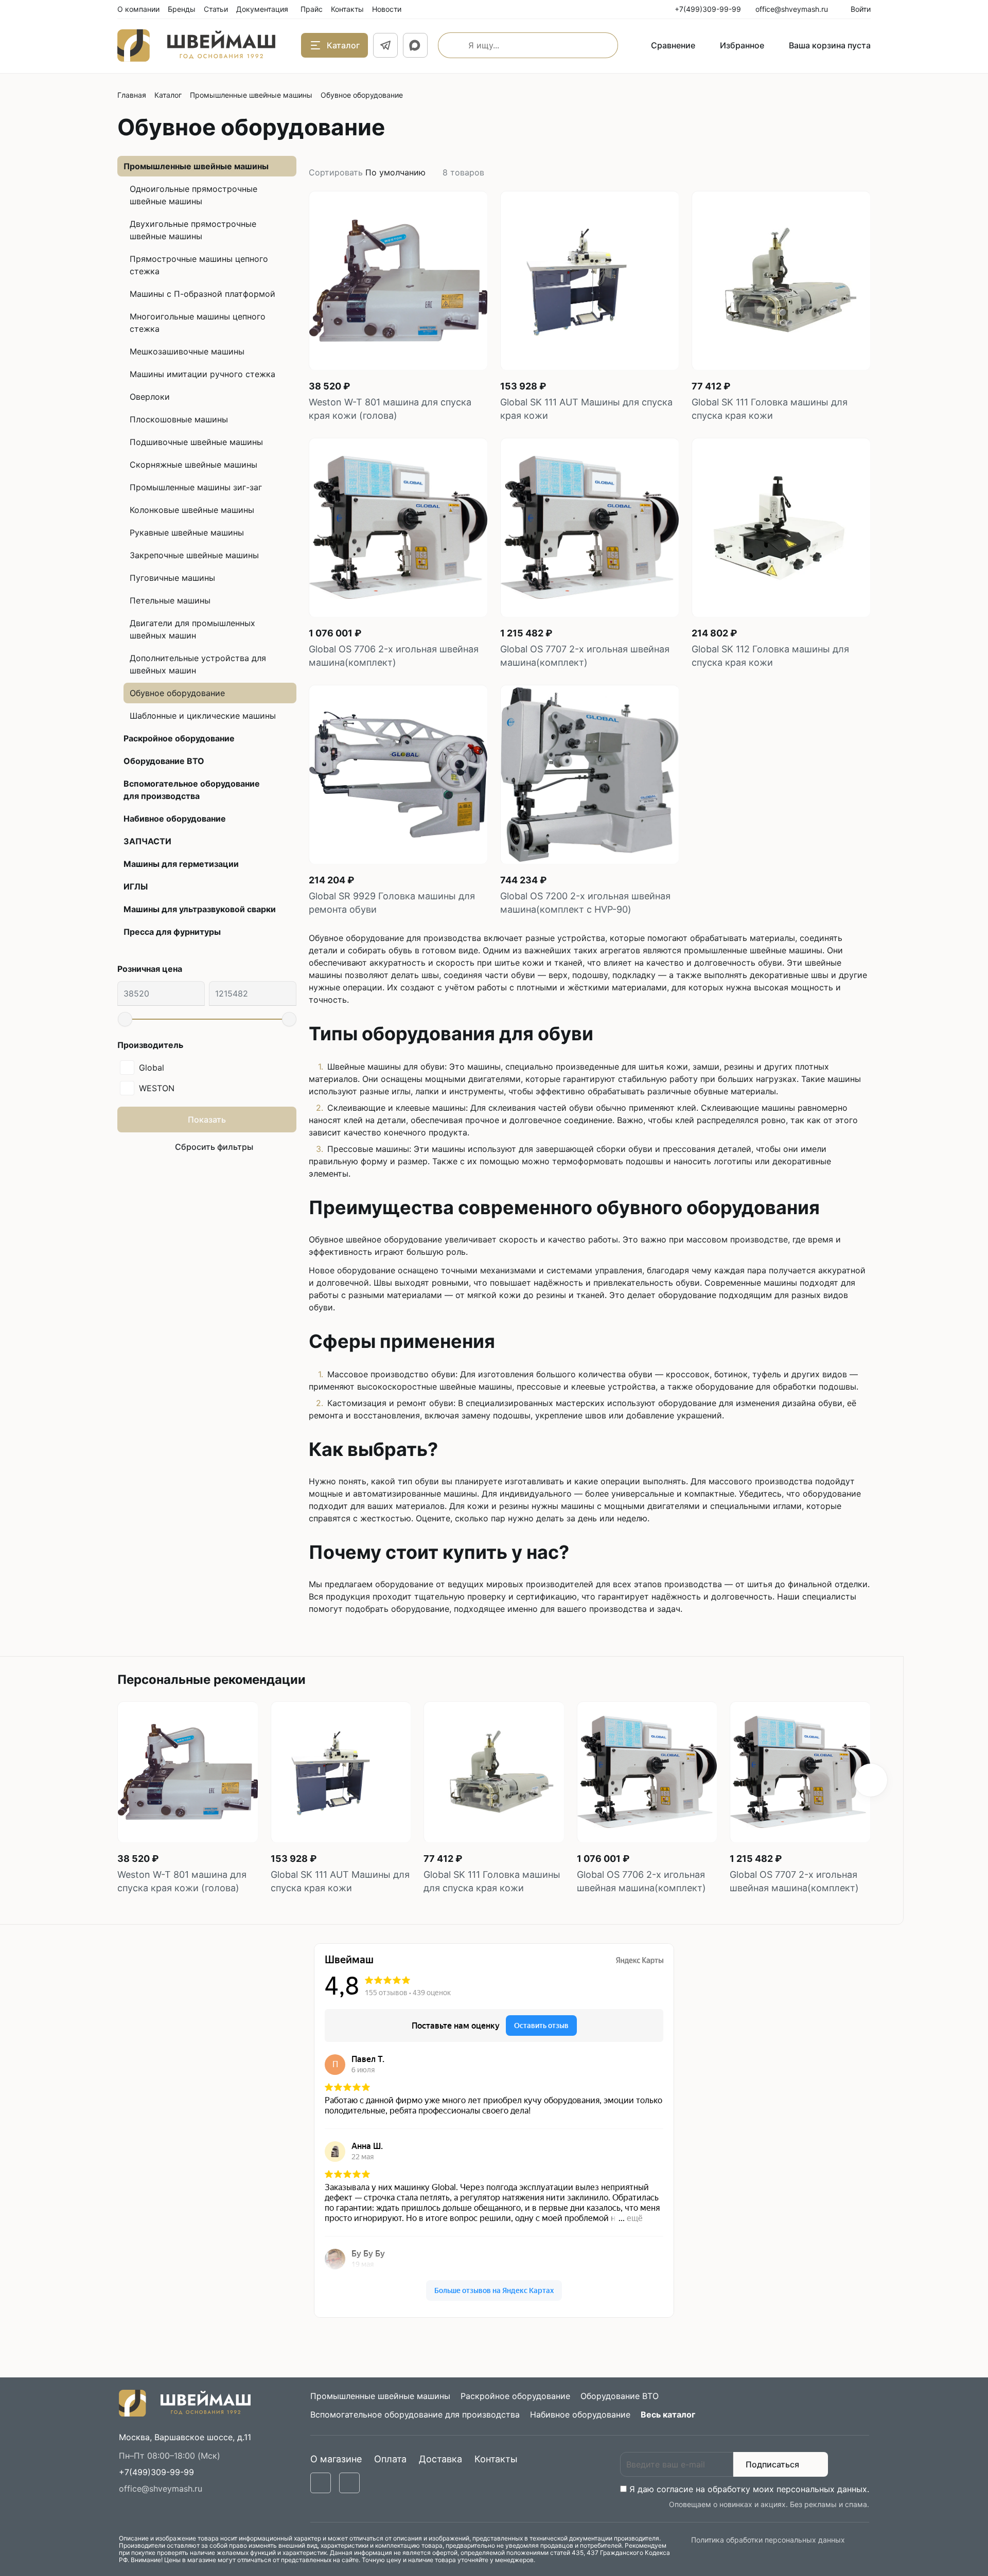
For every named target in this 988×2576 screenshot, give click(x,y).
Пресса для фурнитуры (172, 932)
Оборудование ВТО (164, 761)
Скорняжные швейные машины (193, 465)
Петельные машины (170, 600)
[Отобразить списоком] (867, 172)
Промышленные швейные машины (251, 95)
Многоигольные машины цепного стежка (198, 323)
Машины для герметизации (181, 864)
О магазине (336, 2459)
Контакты (496, 2459)
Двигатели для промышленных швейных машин (192, 629)
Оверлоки (150, 397)
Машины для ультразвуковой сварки (200, 909)
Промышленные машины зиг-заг (196, 487)
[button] (871, 1780)
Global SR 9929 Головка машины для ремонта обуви (392, 903)
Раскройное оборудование (179, 738)
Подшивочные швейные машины (196, 442)
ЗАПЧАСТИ (147, 841)
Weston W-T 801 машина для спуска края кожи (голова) (390, 409)
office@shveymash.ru (161, 2489)
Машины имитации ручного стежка (202, 374)
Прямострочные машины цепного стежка (199, 265)
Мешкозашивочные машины (187, 351)
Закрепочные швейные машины (194, 555)
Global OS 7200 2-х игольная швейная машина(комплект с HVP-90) (585, 903)
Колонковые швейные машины (192, 510)
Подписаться (772, 2464)
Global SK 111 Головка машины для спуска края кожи (770, 409)
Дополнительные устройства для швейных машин (198, 664)
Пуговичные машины (172, 578)
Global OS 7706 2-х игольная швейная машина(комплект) (394, 656)
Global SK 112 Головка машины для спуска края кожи (770, 656)
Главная (132, 95)
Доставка (440, 2459)
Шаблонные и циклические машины (203, 716)
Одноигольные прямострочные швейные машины (193, 195)
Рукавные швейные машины (187, 532)
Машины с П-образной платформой (202, 294)
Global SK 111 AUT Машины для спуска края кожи (586, 409)
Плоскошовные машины (179, 419)
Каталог (168, 95)
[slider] (125, 1019)
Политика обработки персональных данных (768, 2540)
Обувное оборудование (177, 693)
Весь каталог (668, 2414)
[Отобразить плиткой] (854, 172)
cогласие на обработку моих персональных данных (762, 2489)
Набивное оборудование (175, 819)
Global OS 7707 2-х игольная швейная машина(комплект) (585, 656)
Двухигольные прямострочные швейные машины (193, 230)
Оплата (390, 2459)
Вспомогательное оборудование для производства (192, 790)
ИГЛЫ (136, 886)
